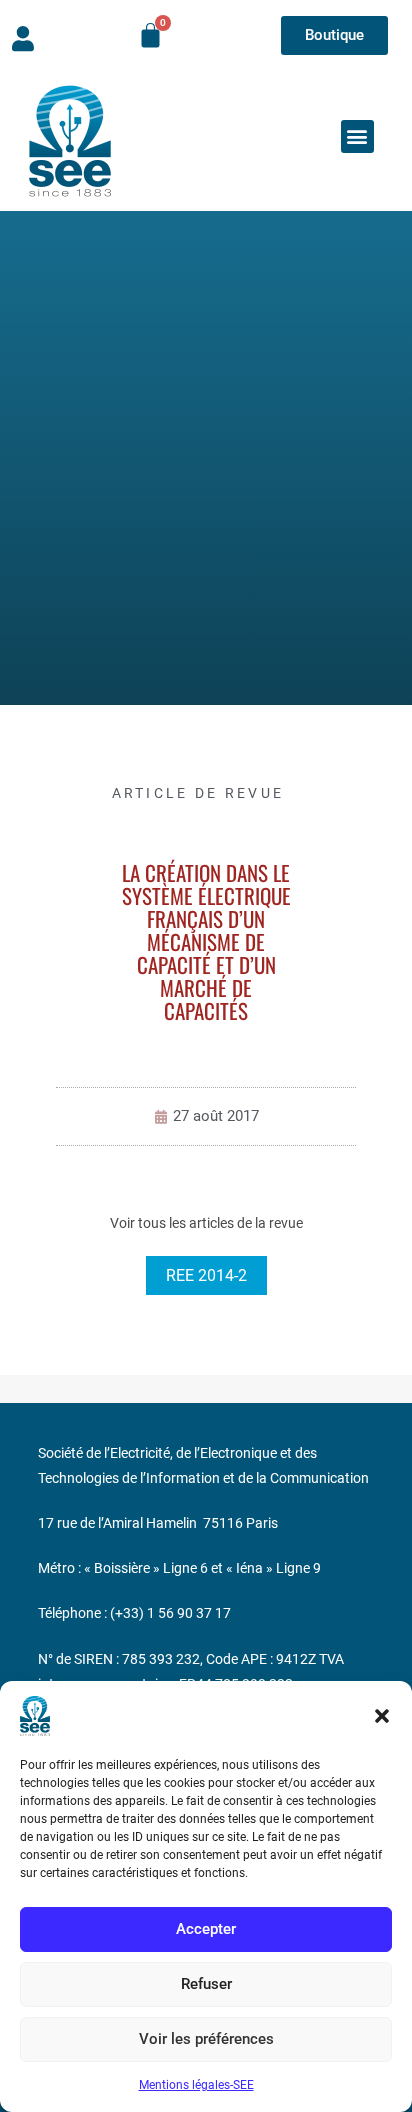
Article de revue (198, 793)
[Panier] (150, 35)
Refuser (206, 1984)
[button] (382, 1716)
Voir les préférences (206, 2039)
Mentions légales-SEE (196, 2085)
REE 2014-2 (206, 1275)
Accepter (206, 1929)
